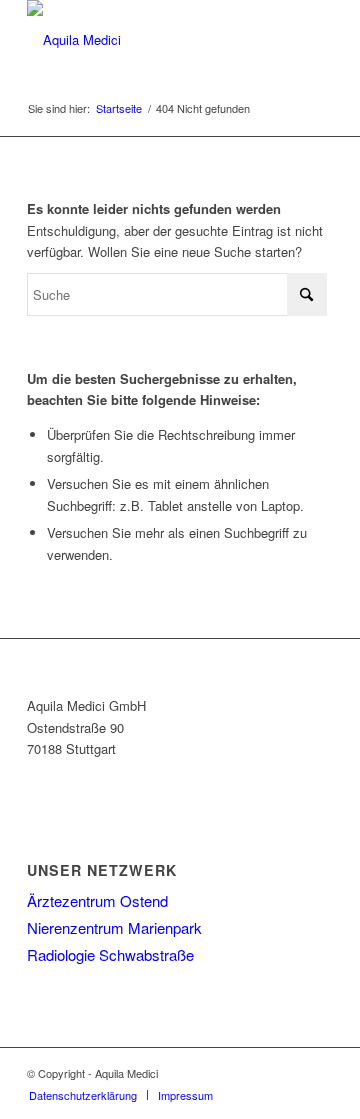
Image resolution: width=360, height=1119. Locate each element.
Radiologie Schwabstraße (110, 954)
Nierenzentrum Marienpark (114, 927)
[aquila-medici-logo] (149, 40)
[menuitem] (83, 1095)
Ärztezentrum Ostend (97, 900)
